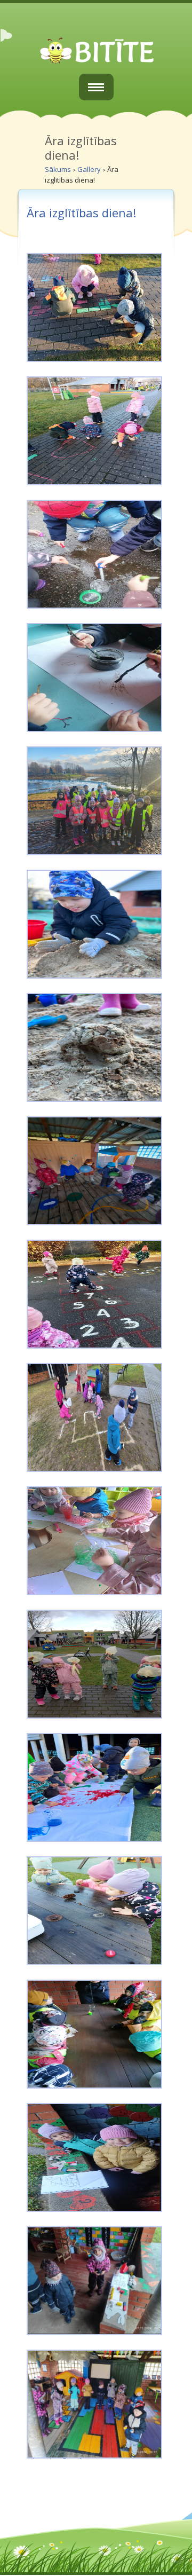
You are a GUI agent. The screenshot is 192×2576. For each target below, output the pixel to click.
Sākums (58, 169)
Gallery (89, 169)
